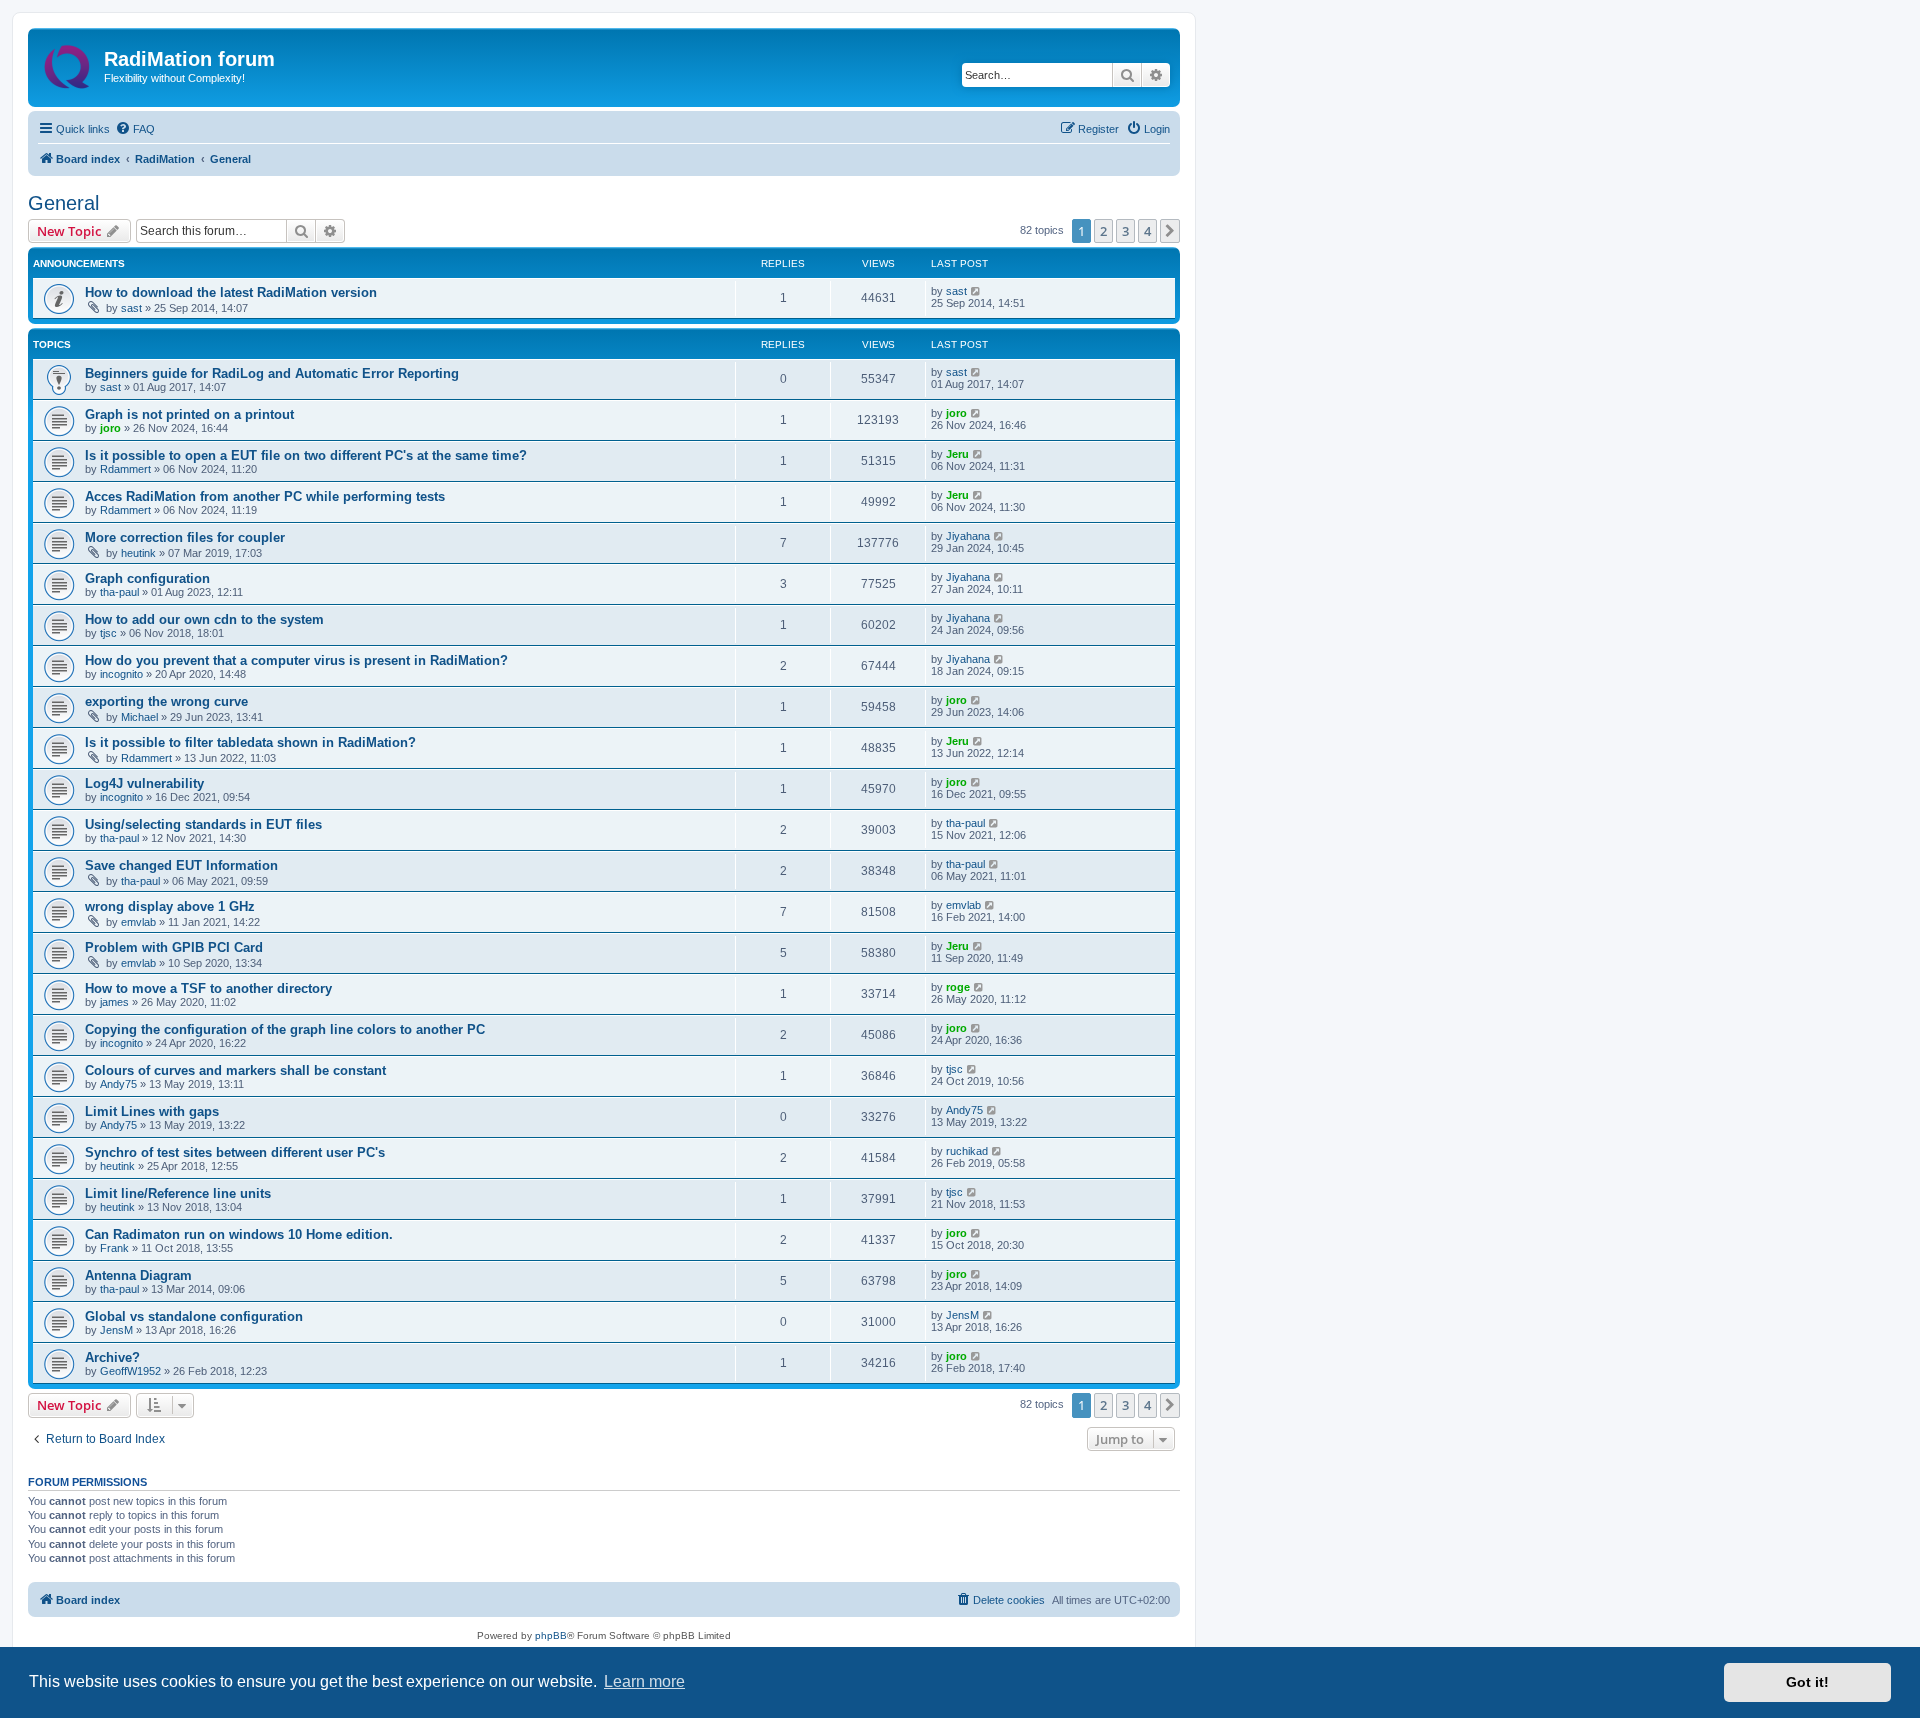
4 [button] (1147, 231)
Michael (139, 717)
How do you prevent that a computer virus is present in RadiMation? (296, 660)
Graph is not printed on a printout (189, 414)
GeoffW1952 (130, 1371)
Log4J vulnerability (144, 783)
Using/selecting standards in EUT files (203, 824)
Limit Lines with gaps (152, 1111)
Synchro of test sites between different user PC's (235, 1152)
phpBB (551, 1635)
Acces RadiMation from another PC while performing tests (265, 496)
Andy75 (118, 1084)
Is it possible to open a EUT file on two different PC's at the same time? (306, 455)
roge (958, 987)
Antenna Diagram (138, 1275)
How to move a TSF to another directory (208, 988)
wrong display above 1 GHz (170, 906)
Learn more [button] (644, 1681)
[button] (1170, 231)
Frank (114, 1248)
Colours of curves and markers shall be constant (235, 1070)
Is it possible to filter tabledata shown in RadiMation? (250, 742)
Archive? (112, 1357)
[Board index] (68, 63)
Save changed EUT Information (181, 865)
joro (110, 428)
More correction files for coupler (185, 537)
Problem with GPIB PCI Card (174, 947)
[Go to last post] (976, 291)
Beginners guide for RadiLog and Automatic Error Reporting (272, 373)
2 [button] (1103, 231)
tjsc (108, 633)
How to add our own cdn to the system (204, 619)
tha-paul (119, 592)
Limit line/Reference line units (178, 1193)
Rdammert (125, 469)
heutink (138, 553)
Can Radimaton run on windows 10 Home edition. (239, 1234)
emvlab (138, 922)
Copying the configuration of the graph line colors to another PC (285, 1029)
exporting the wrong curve (166, 701)
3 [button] (1125, 231)
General (63, 203)
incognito (121, 674)
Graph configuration (147, 578)
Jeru (957, 454)
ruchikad (967, 1151)
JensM (116, 1330)
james (114, 1002)
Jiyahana (968, 536)
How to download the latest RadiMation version (231, 292)
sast (131, 308)
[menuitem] (135, 129)
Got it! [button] (1807, 1682)
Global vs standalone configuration (194, 1316)
